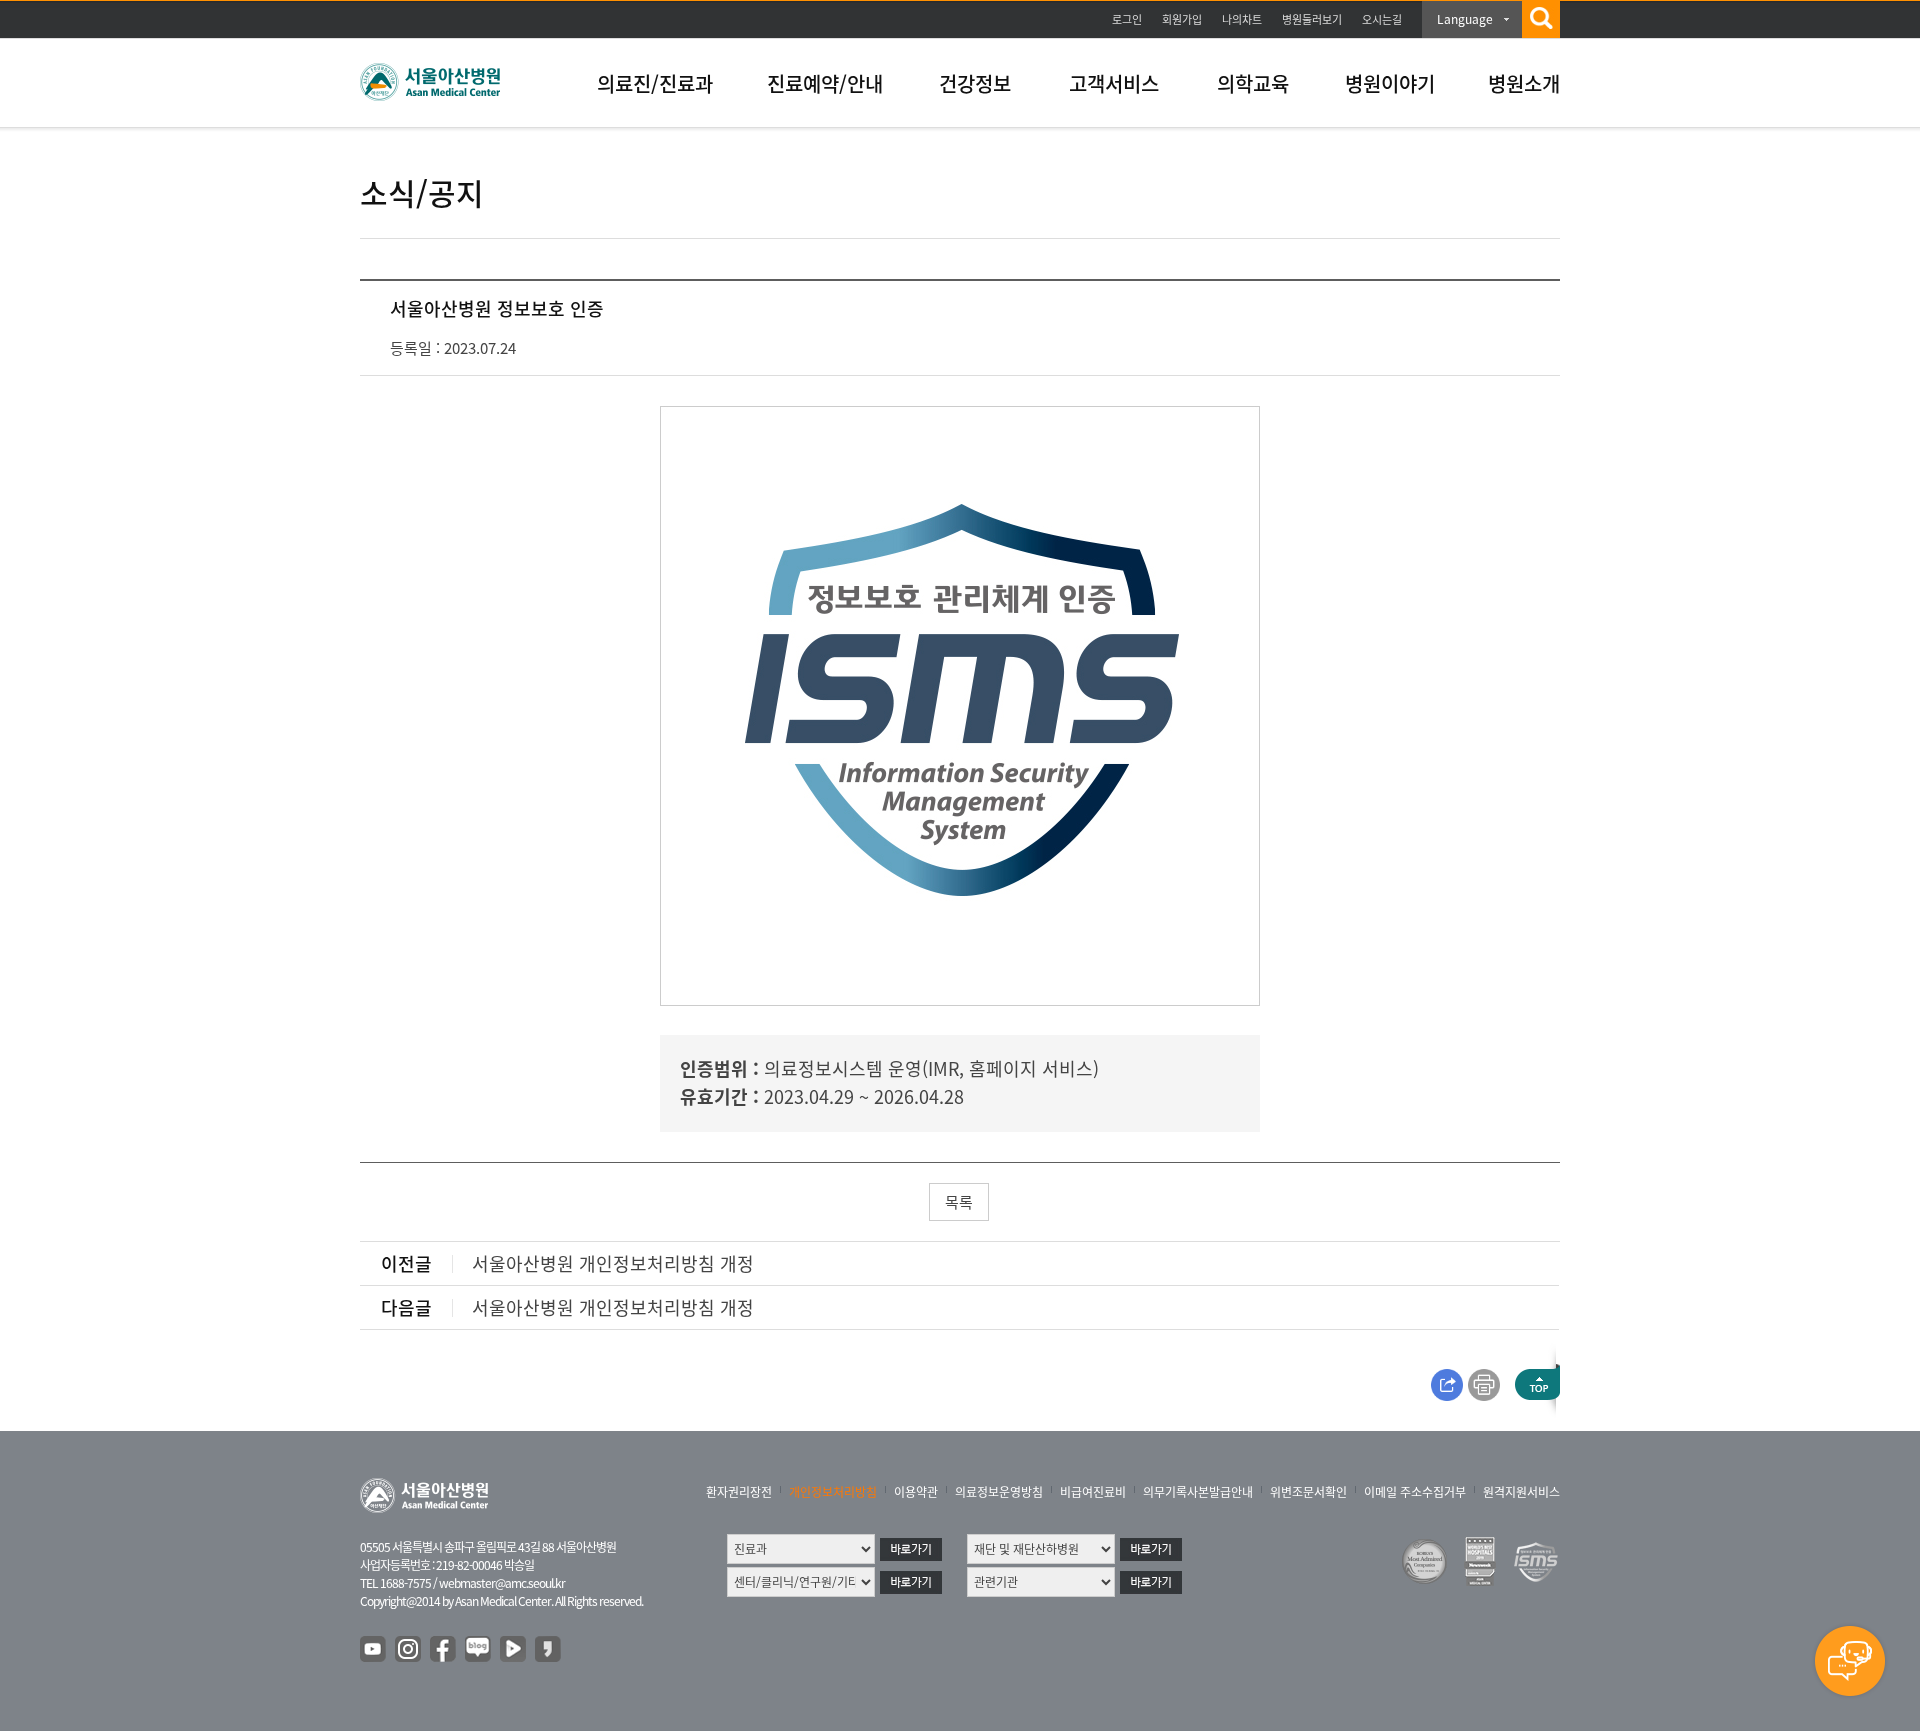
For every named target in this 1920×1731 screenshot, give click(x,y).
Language (1465, 19)
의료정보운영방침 (999, 1492)
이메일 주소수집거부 (1415, 1492)
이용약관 (916, 1492)
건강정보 (975, 83)
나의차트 (1242, 19)
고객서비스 (1114, 83)
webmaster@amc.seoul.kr (502, 1583)
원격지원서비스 (1521, 1492)
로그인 (1127, 19)
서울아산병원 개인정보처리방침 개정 (613, 1263)
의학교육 (1253, 83)
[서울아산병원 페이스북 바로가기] (444, 1650)
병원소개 (1524, 83)
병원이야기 (1390, 83)
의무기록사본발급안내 (1198, 1492)
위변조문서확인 (1308, 1492)
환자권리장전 (739, 1492)
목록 (959, 1202)
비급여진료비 (1093, 1492)
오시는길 (1382, 19)
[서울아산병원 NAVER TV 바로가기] (514, 1650)
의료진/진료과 (655, 83)
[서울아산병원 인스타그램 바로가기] (409, 1650)
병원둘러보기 (1312, 19)
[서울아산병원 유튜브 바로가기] (374, 1650)
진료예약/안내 (825, 83)
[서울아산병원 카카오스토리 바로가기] (549, 1650)
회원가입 (1182, 19)
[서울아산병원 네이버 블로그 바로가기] (479, 1650)
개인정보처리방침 (833, 1492)
